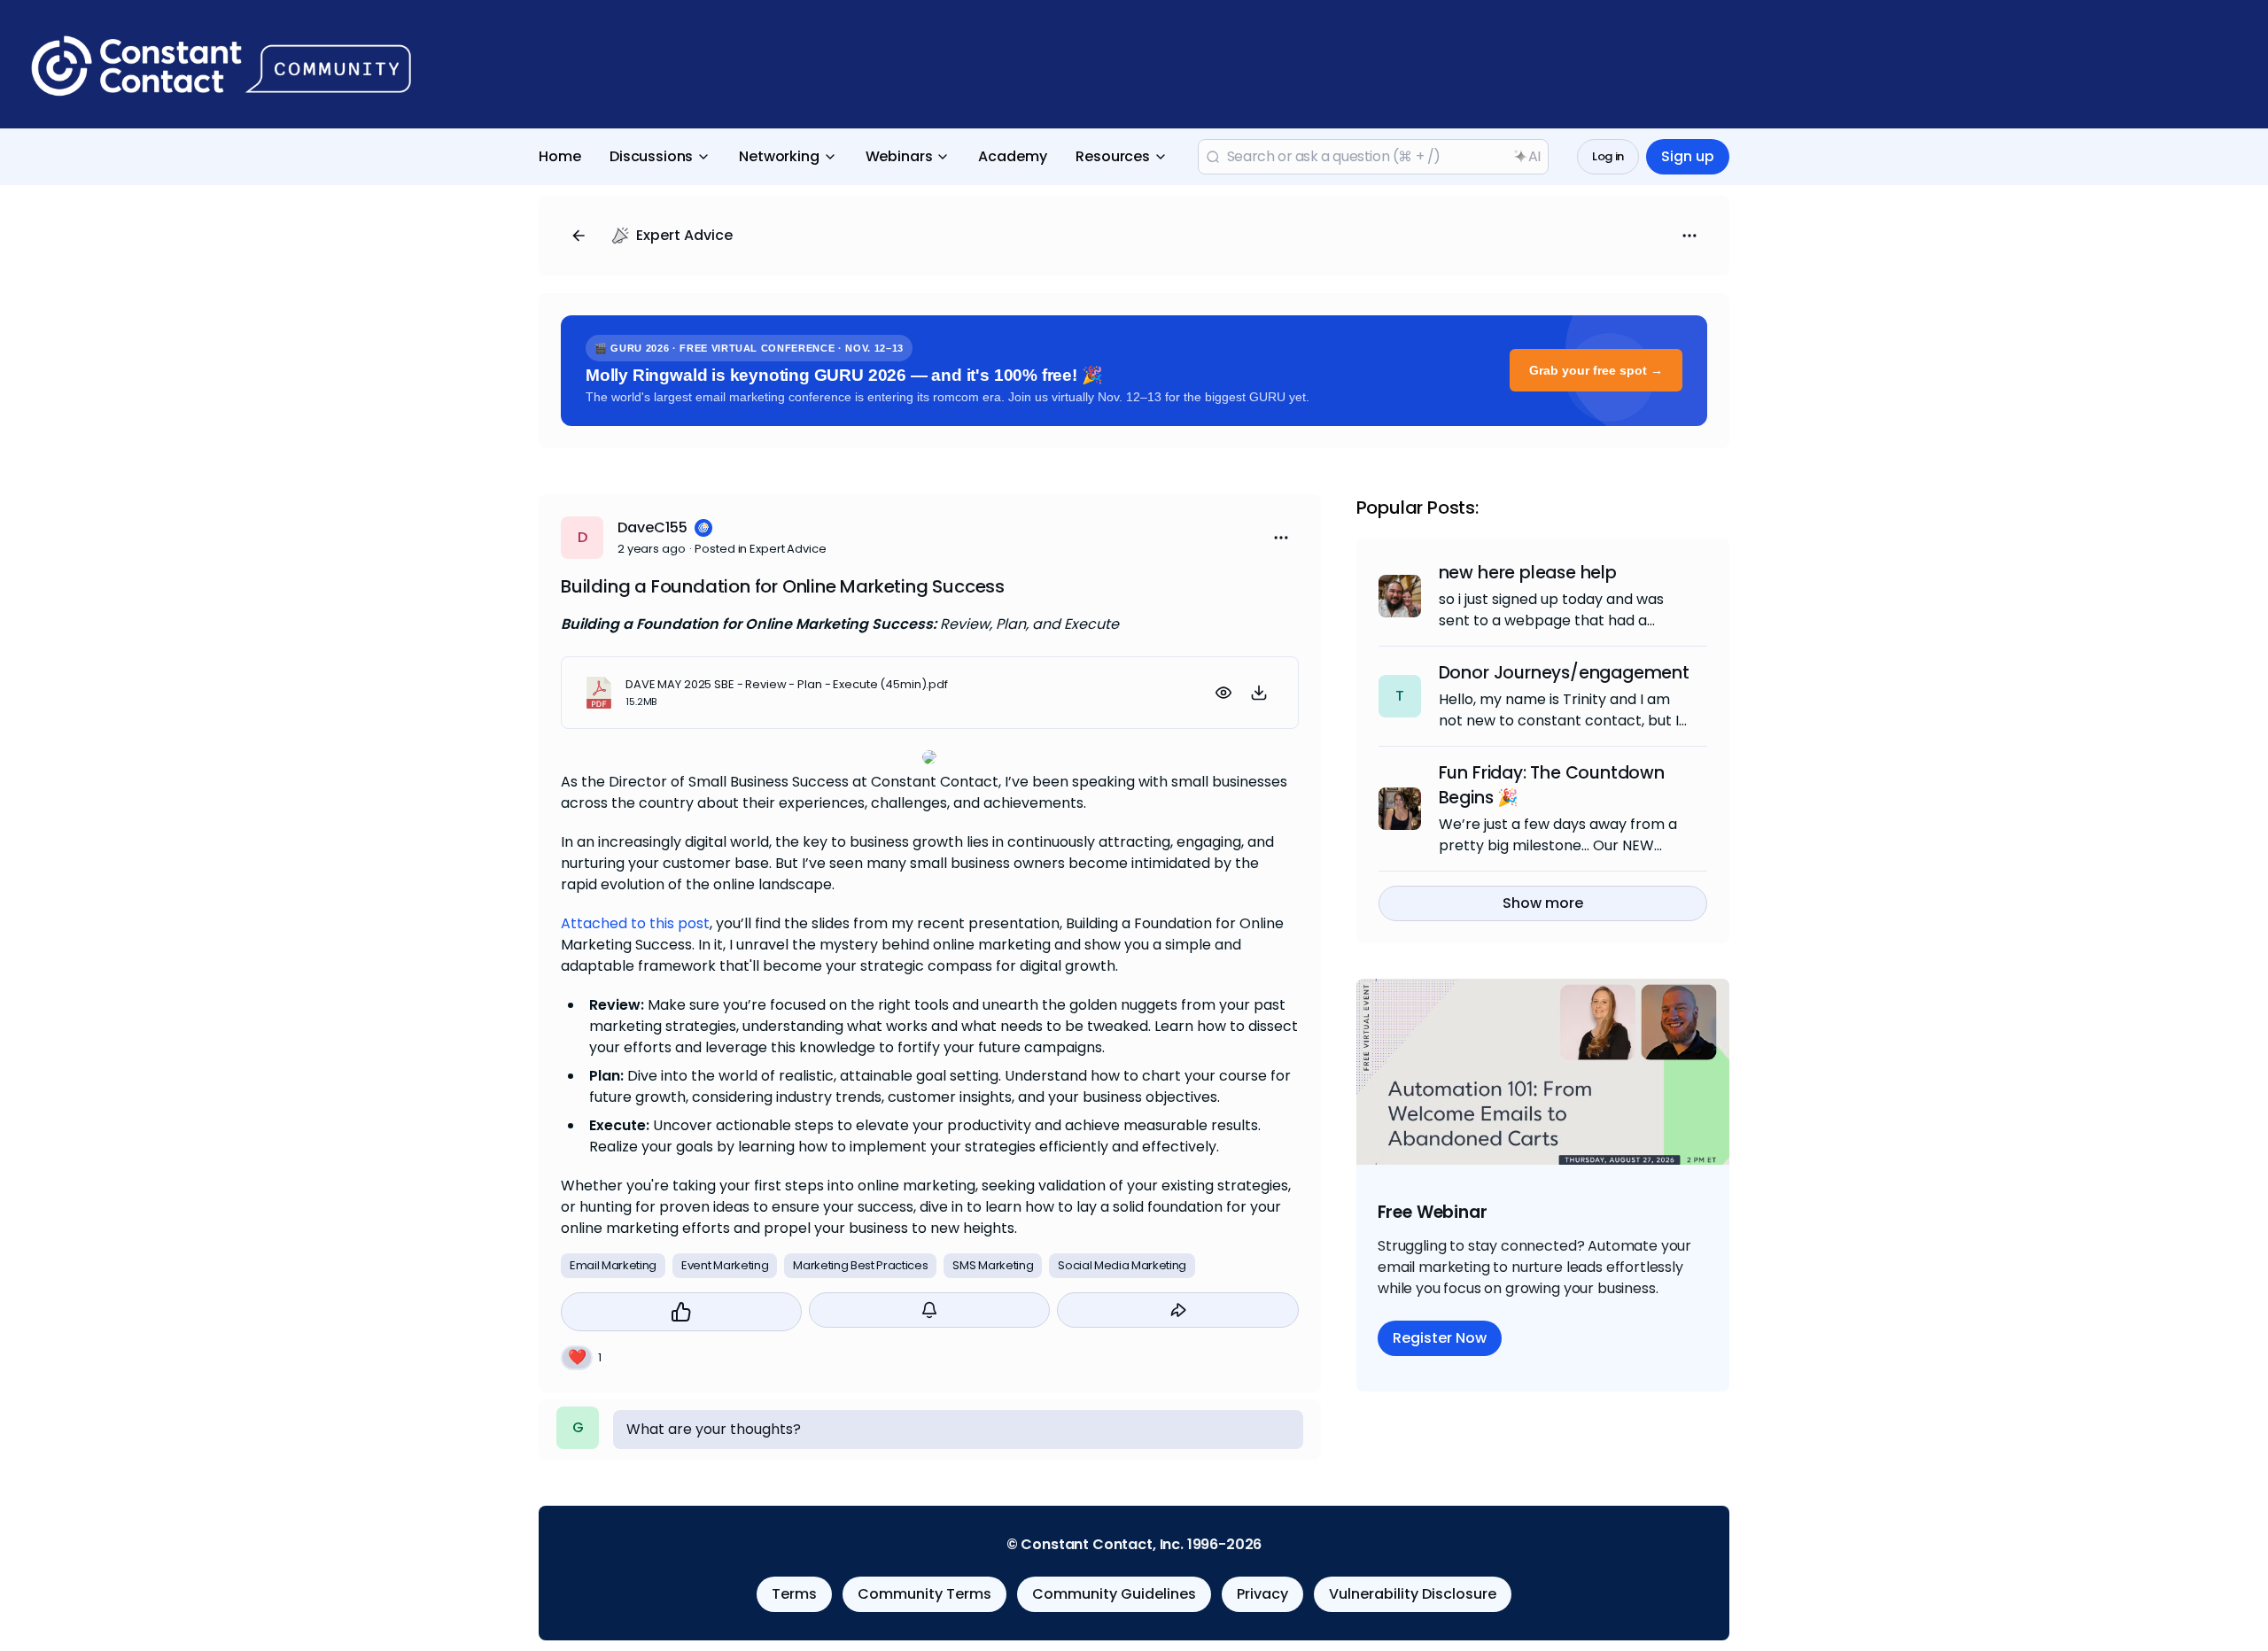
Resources (1113, 156)
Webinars (899, 156)
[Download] (1259, 693)
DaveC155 (652, 527)
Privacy (1262, 1594)
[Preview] (1223, 693)
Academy (1013, 156)
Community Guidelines (1114, 1594)
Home (560, 156)
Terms (794, 1594)
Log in (1608, 156)
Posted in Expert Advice (760, 549)
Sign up (1688, 156)
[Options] (1689, 236)
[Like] (681, 1312)
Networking (779, 156)
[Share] (1177, 1310)
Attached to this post (635, 923)
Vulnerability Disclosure (1413, 1594)
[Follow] (929, 1310)
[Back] (579, 236)
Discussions (651, 156)
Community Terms (924, 1594)
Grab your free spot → (1596, 370)
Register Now (1440, 1338)
